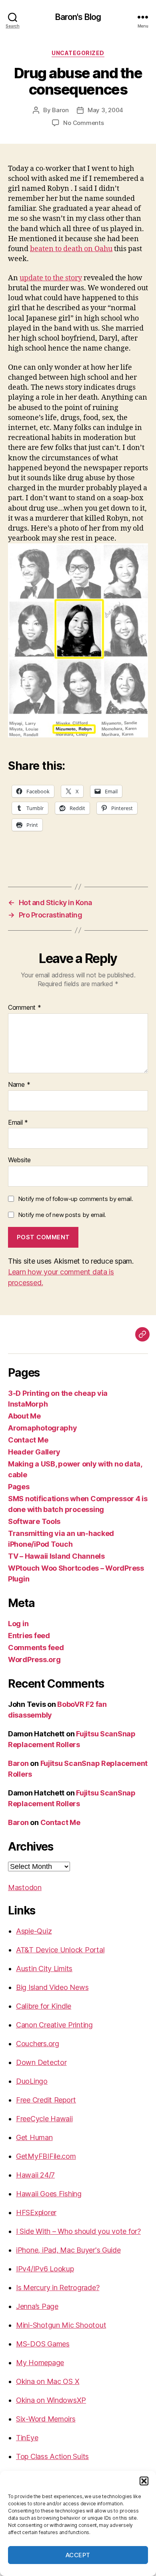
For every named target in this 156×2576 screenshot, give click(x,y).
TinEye (27, 2438)
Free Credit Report (46, 2100)
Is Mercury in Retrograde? (58, 2288)
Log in (18, 1624)
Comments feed (36, 1648)
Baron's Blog (78, 17)
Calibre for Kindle (44, 2006)
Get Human (34, 2137)
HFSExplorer (36, 2212)
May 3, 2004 (105, 110)
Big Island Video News (52, 1987)
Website (19, 1160)
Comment (25, 1008)
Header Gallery (34, 1452)
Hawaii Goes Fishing (49, 2194)
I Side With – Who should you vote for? (78, 2231)
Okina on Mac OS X (48, 2381)
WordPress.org (34, 1660)
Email (18, 1123)
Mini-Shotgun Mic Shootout (61, 2325)
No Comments (83, 123)
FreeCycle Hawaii (44, 2119)
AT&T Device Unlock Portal (60, 1950)
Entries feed (29, 1636)
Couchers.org (38, 2044)
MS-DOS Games (43, 2344)
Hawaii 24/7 (35, 2175)
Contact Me (28, 1440)
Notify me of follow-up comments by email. (76, 1199)
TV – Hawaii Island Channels (56, 1556)
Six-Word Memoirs (46, 2419)
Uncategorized (78, 53)
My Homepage (40, 2363)
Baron (60, 110)
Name (19, 1085)
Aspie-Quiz (34, 1931)
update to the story (51, 278)
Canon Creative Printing (54, 2025)
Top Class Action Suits (52, 2456)
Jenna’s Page (37, 2306)
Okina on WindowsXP (51, 2400)
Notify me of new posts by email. (62, 1215)
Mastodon (25, 1887)
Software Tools (34, 1521)
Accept (78, 2555)
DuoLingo (32, 2081)
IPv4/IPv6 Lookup (45, 2269)
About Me (24, 1416)
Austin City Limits (44, 1969)
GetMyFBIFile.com (46, 2156)
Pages (19, 1487)
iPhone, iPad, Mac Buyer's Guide (68, 2250)
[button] (144, 2481)
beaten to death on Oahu (71, 249)
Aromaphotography (43, 1428)
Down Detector (41, 2062)
